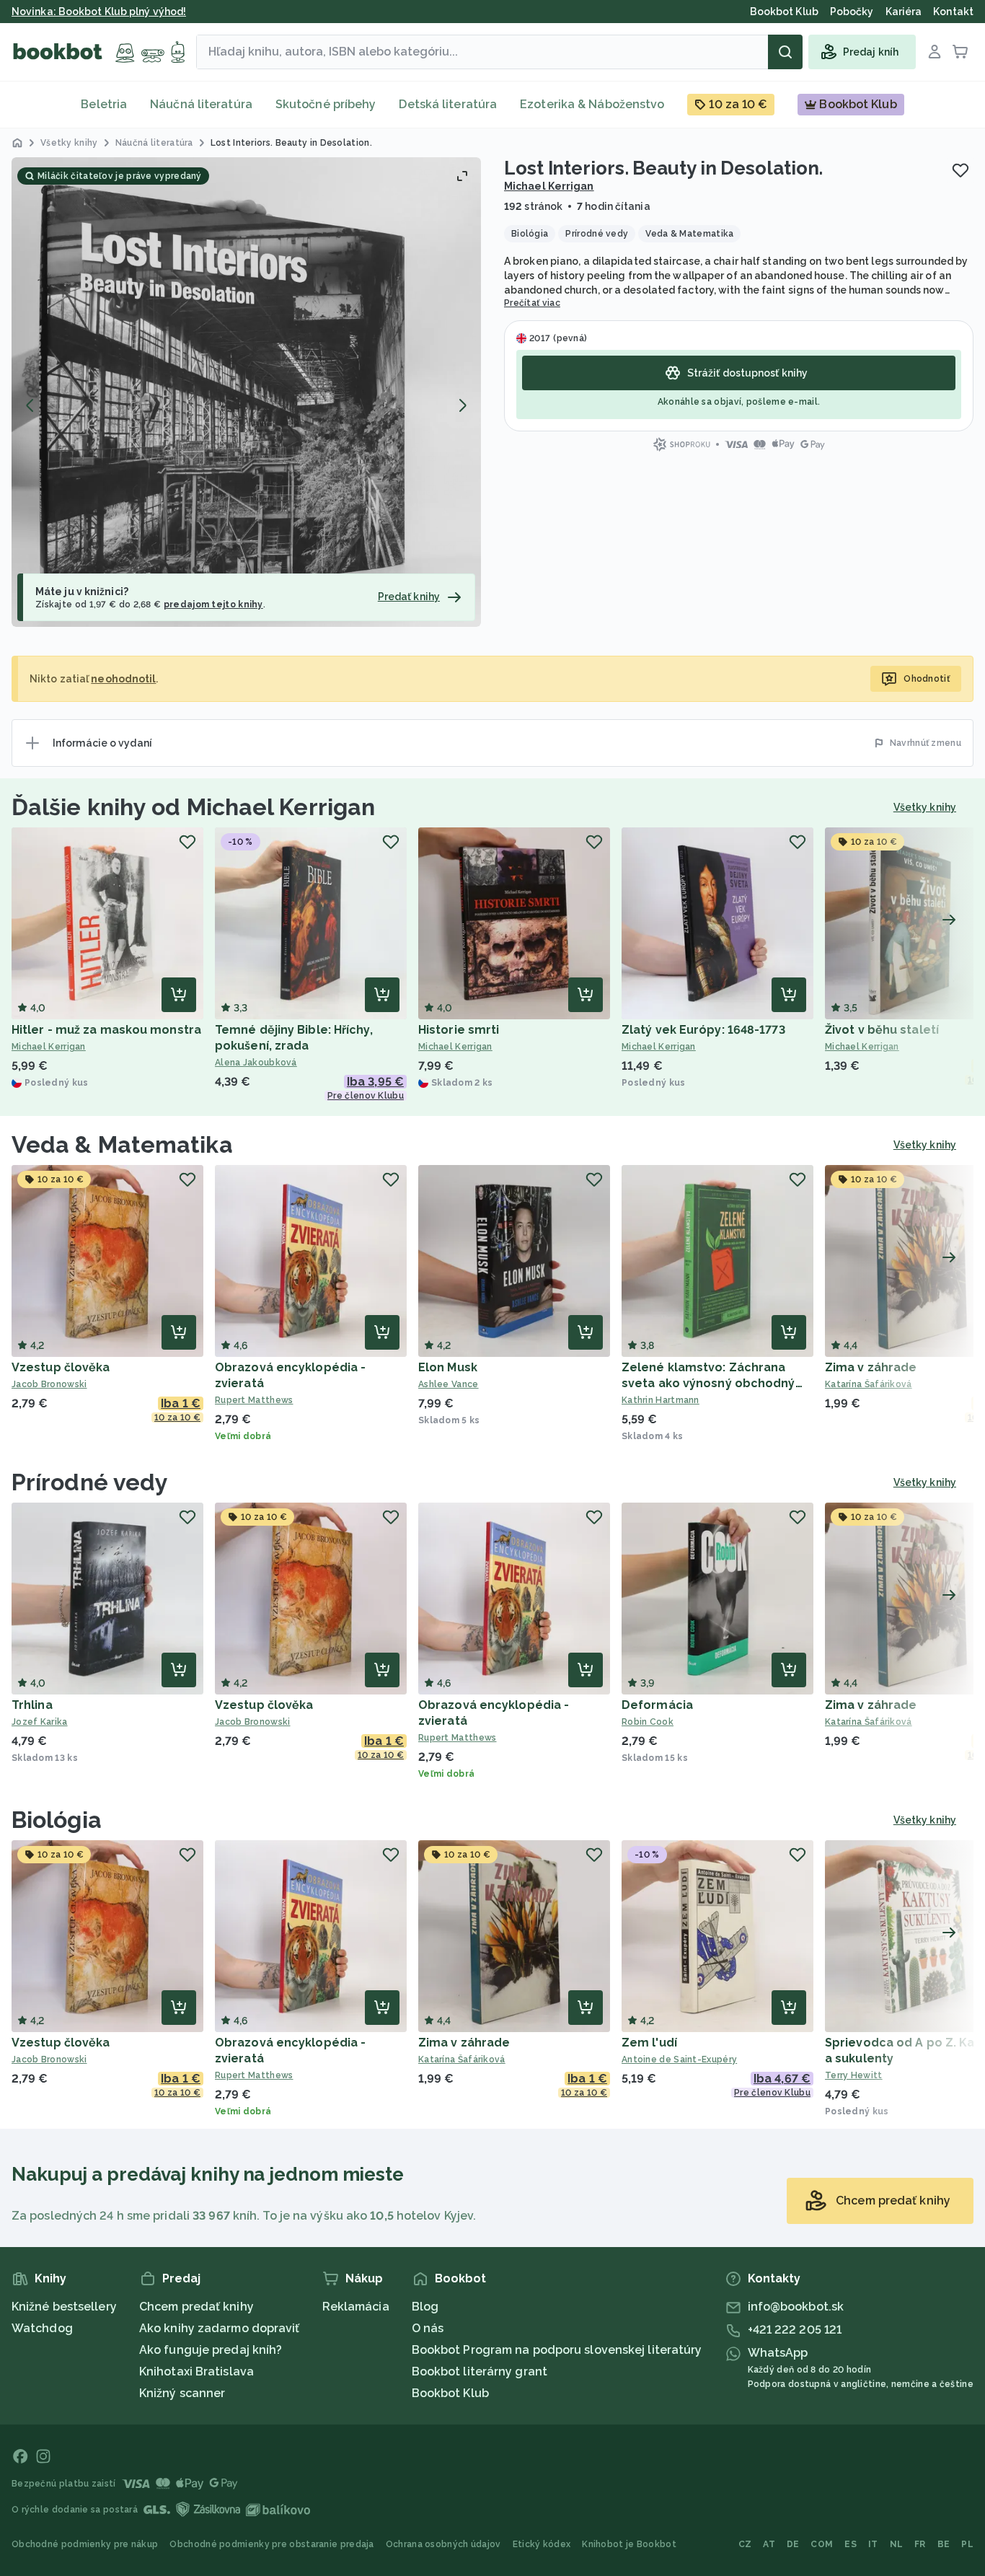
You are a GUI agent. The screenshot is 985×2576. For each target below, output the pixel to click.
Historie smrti (459, 1030)
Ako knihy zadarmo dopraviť (220, 2328)
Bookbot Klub (450, 2393)
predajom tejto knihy (213, 605)
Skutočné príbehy (326, 104)
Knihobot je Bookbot (629, 2544)
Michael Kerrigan (549, 186)
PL (967, 2544)
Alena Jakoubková (256, 1063)
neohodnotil (123, 679)
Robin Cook (648, 1722)
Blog (425, 2307)
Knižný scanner (182, 2393)
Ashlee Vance (449, 1384)
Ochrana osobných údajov (443, 2544)
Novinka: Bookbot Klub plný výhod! (99, 12)
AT (769, 2544)
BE (944, 2544)
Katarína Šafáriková (462, 2060)
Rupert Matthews (254, 1400)
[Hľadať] (785, 52)
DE (793, 2544)
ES (851, 2544)
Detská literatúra (448, 104)
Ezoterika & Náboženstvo (592, 104)
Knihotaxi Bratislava (196, 2371)
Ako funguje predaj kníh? (211, 2350)
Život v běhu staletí (882, 1030)
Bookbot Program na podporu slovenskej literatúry (557, 2350)
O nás (428, 2328)
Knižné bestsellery (64, 2307)
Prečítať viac (532, 303)
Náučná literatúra (201, 104)
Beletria (104, 104)
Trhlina (32, 1705)
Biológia (57, 1820)
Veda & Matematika (122, 1144)
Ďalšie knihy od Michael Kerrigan (193, 807)
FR (920, 2544)
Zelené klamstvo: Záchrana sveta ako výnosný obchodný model (708, 1383)
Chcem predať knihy (196, 2307)
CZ (745, 2544)
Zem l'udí (649, 2043)
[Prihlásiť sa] (935, 52)
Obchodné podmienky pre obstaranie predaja (271, 2544)
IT (873, 2544)
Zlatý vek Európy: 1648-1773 (703, 1030)
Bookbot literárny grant (480, 2371)
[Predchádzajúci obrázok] (30, 405)
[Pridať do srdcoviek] (960, 170)
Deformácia (657, 1705)
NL (897, 2544)
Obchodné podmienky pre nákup (85, 2544)
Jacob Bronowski (49, 1384)
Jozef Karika (40, 1722)
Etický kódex (542, 2544)
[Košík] (960, 52)
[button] (246, 392)
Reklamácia (356, 2307)
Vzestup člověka (61, 1367)
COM (822, 2544)
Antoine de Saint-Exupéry (679, 2060)
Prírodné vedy (90, 1482)
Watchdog (42, 2328)
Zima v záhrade (871, 1367)
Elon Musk (448, 1367)
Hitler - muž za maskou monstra (106, 1030)
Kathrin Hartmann (661, 1400)
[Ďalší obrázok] (462, 405)
